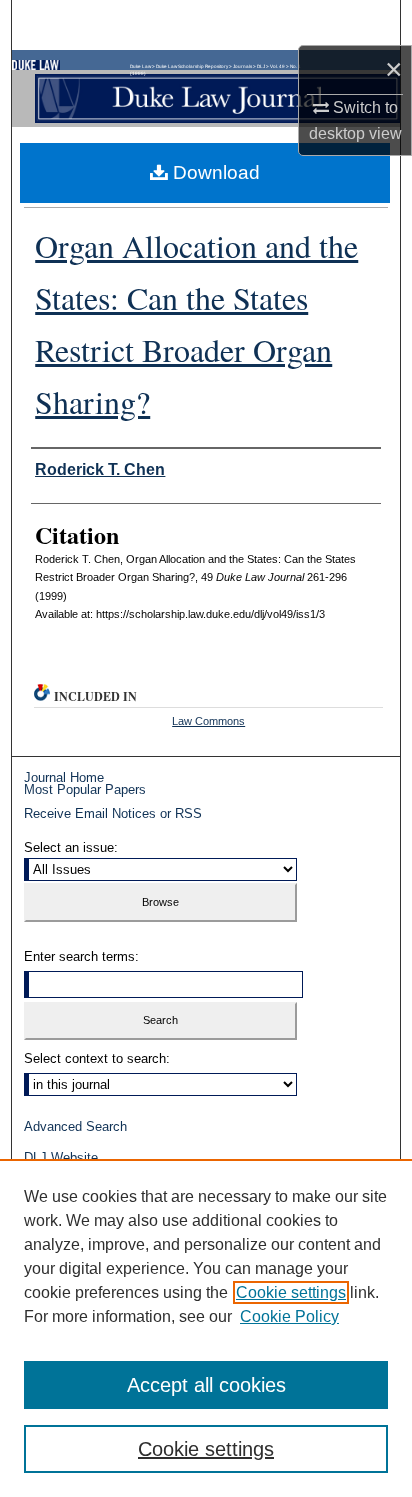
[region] (206, 1328)
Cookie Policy (289, 1316)
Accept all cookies (206, 1385)
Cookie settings (291, 1292)
